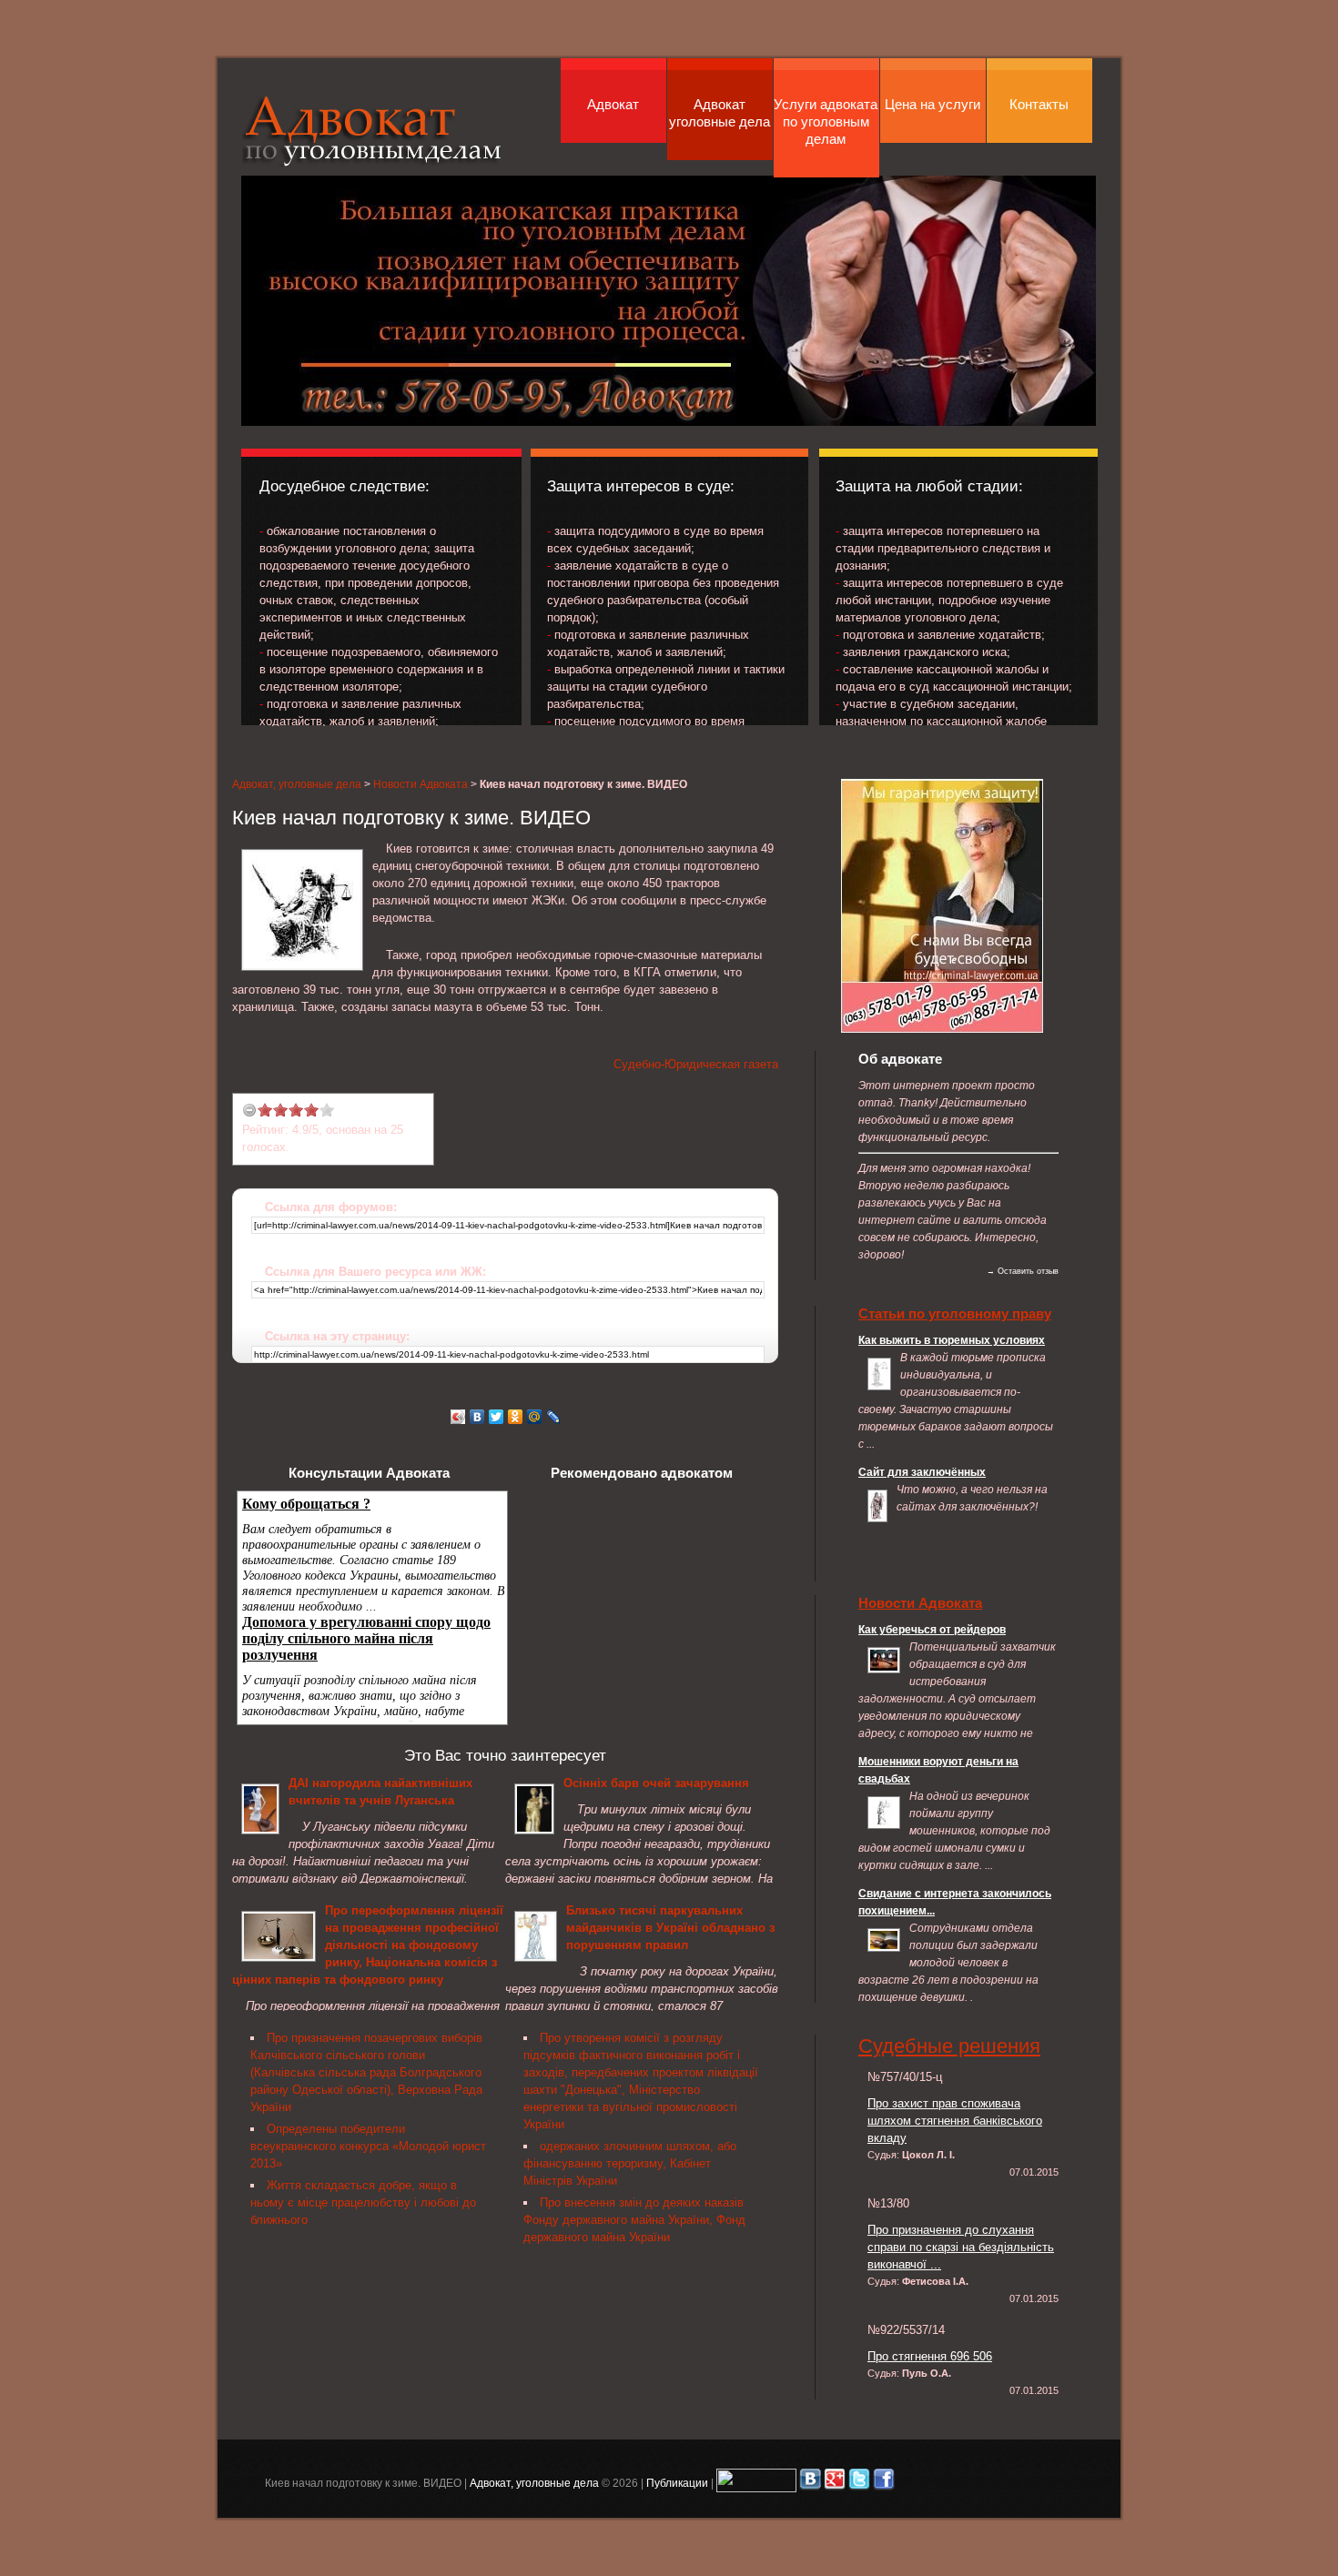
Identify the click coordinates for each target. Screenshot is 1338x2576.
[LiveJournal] (554, 1417)
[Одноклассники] (516, 1417)
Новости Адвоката (421, 784)
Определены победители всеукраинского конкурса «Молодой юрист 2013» (368, 2146)
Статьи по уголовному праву (955, 1313)
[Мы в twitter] (859, 2483)
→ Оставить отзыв (1023, 1271)
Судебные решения (949, 2046)
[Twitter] (497, 1417)
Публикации (677, 2483)
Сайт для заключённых (922, 1472)
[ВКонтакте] (477, 1417)
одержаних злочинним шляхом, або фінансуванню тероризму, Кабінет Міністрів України (630, 2163)
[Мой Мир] (535, 1417)
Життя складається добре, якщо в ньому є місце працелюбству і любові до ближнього (363, 2202)
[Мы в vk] (810, 2483)
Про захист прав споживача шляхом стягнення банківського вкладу (955, 2121)
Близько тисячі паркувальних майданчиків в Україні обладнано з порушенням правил (670, 1928)
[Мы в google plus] (835, 2483)
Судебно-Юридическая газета (696, 1064)
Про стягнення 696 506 (930, 2356)
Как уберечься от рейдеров (932, 1629)
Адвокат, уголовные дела (372, 131)
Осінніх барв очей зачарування (656, 1783)
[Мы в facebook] (884, 2483)
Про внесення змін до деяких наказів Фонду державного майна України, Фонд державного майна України (634, 2220)
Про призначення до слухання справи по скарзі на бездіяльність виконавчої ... (961, 2247)
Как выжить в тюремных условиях (952, 1340)
